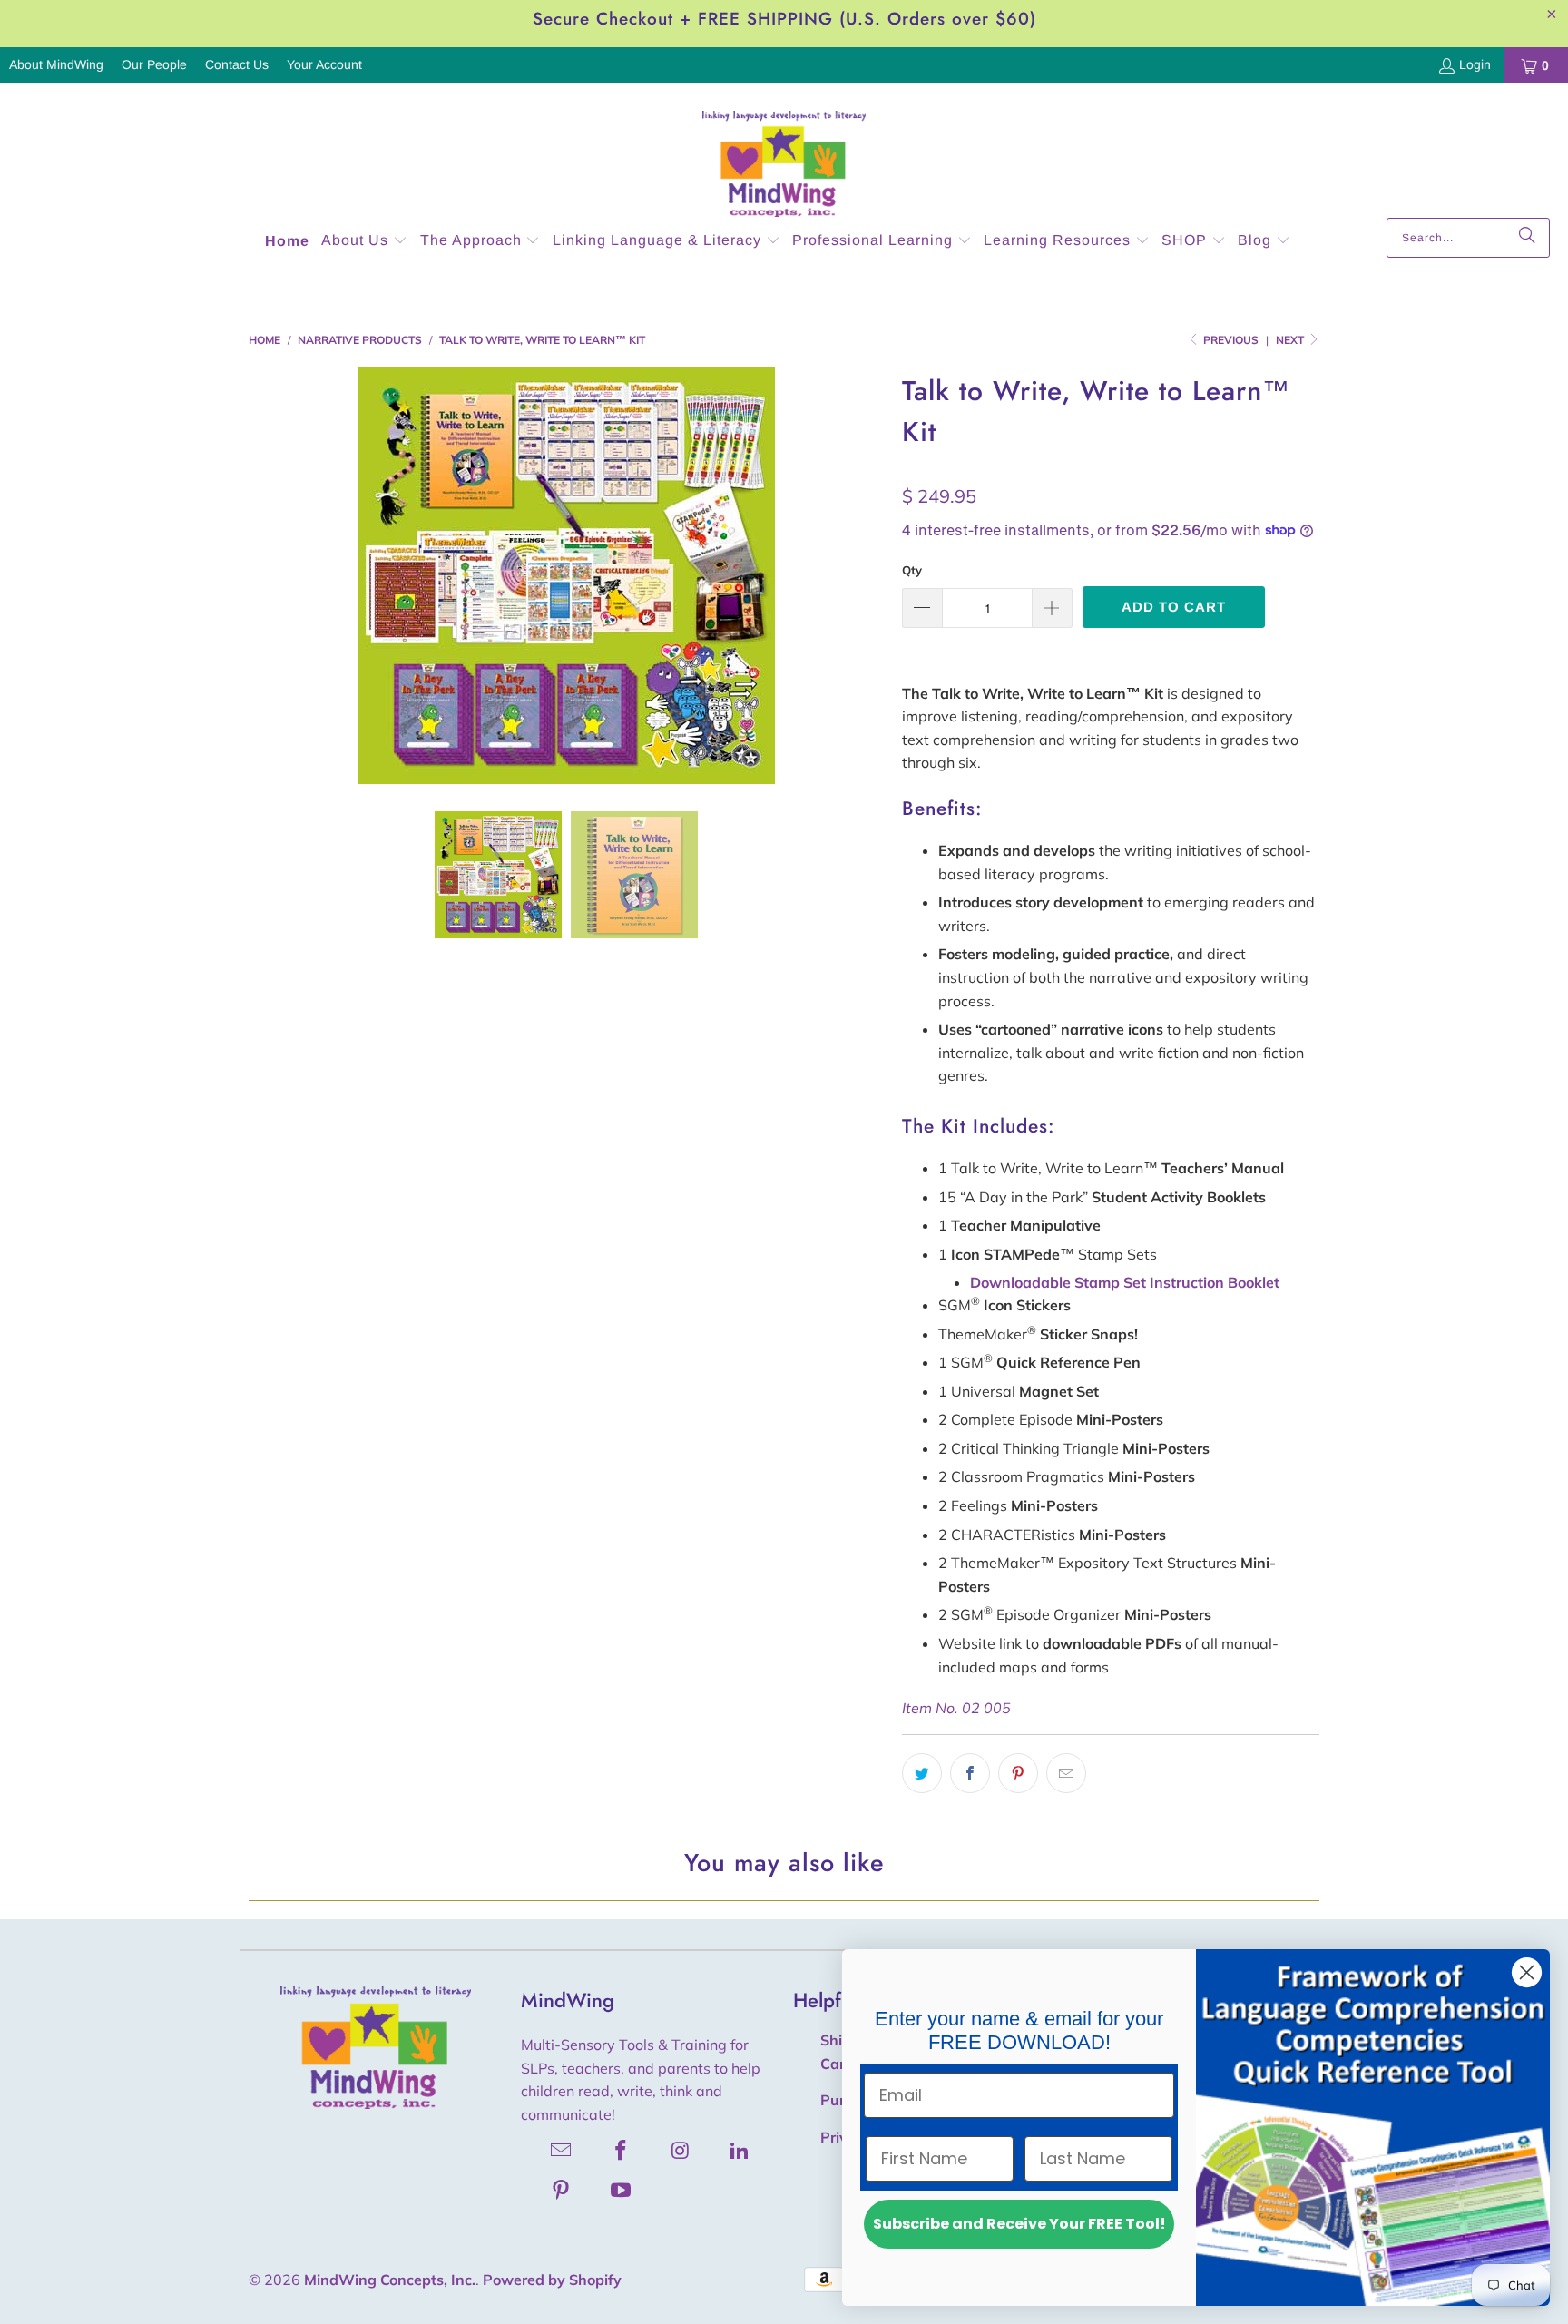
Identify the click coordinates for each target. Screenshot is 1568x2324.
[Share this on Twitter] (922, 1773)
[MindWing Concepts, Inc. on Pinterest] (562, 2190)
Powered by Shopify (552, 2280)
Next (1291, 340)
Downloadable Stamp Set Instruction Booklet (1125, 1282)
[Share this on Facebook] (970, 1773)
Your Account (324, 64)
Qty (912, 570)
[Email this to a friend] (1066, 1773)
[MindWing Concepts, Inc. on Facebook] (622, 2150)
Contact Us (237, 64)
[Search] (1527, 238)
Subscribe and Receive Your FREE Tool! (1019, 2224)
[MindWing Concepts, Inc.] (784, 155)
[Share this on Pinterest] (1018, 1773)
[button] (364, 242)
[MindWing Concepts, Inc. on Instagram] (681, 2150)
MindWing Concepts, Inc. (390, 2280)
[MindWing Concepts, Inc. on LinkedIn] (740, 2150)
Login (1475, 64)
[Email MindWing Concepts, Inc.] (562, 2150)
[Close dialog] (1527, 1972)
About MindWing (56, 64)
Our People (154, 64)
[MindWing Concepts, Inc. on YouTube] (622, 2190)
